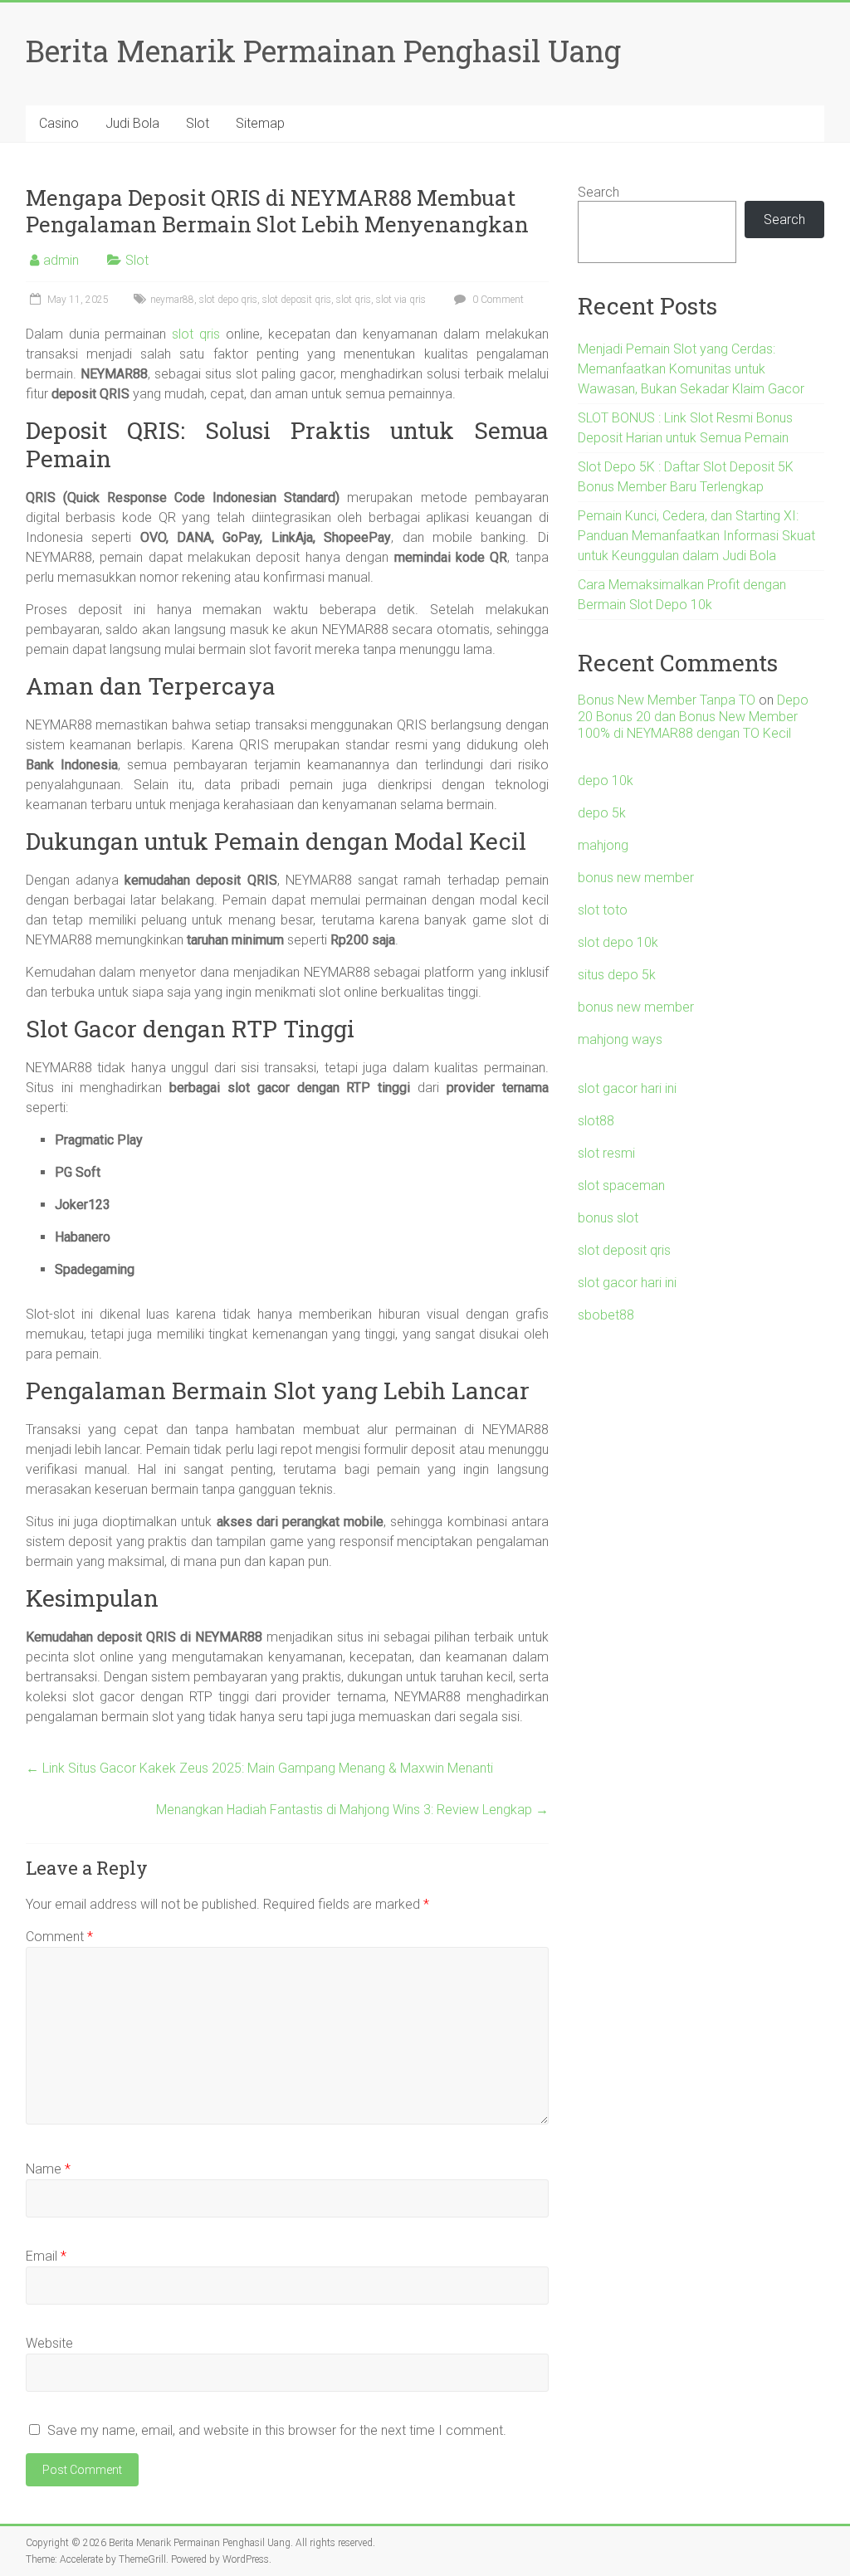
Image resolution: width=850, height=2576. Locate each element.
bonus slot (608, 1218)
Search (598, 192)
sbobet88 (606, 1315)
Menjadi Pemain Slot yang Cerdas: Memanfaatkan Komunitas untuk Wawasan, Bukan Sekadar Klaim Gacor (691, 369)
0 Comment (497, 300)
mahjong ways (620, 1039)
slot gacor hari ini (627, 1088)
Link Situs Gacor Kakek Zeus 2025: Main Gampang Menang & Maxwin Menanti (259, 1768)
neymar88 (172, 300)
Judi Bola (132, 123)
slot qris (354, 300)
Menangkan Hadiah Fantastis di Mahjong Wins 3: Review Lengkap (352, 1810)
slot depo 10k (618, 942)
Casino (59, 123)
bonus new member (636, 878)
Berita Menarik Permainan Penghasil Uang (323, 51)
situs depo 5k (617, 975)
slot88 (596, 1121)
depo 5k (602, 813)
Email (46, 2256)
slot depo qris (228, 300)
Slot (198, 123)
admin (61, 260)
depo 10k (606, 781)
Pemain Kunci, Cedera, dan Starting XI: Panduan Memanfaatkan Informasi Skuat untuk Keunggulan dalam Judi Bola (696, 536)
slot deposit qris (297, 300)
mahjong (603, 845)
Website (49, 2343)
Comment (59, 1937)
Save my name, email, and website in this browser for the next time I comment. (277, 2430)
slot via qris (401, 300)
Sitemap (260, 123)
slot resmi (606, 1153)
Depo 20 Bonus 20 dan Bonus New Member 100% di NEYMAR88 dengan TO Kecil (693, 717)
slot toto (603, 910)
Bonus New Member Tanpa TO (667, 700)
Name (48, 2169)
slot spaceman (621, 1186)
